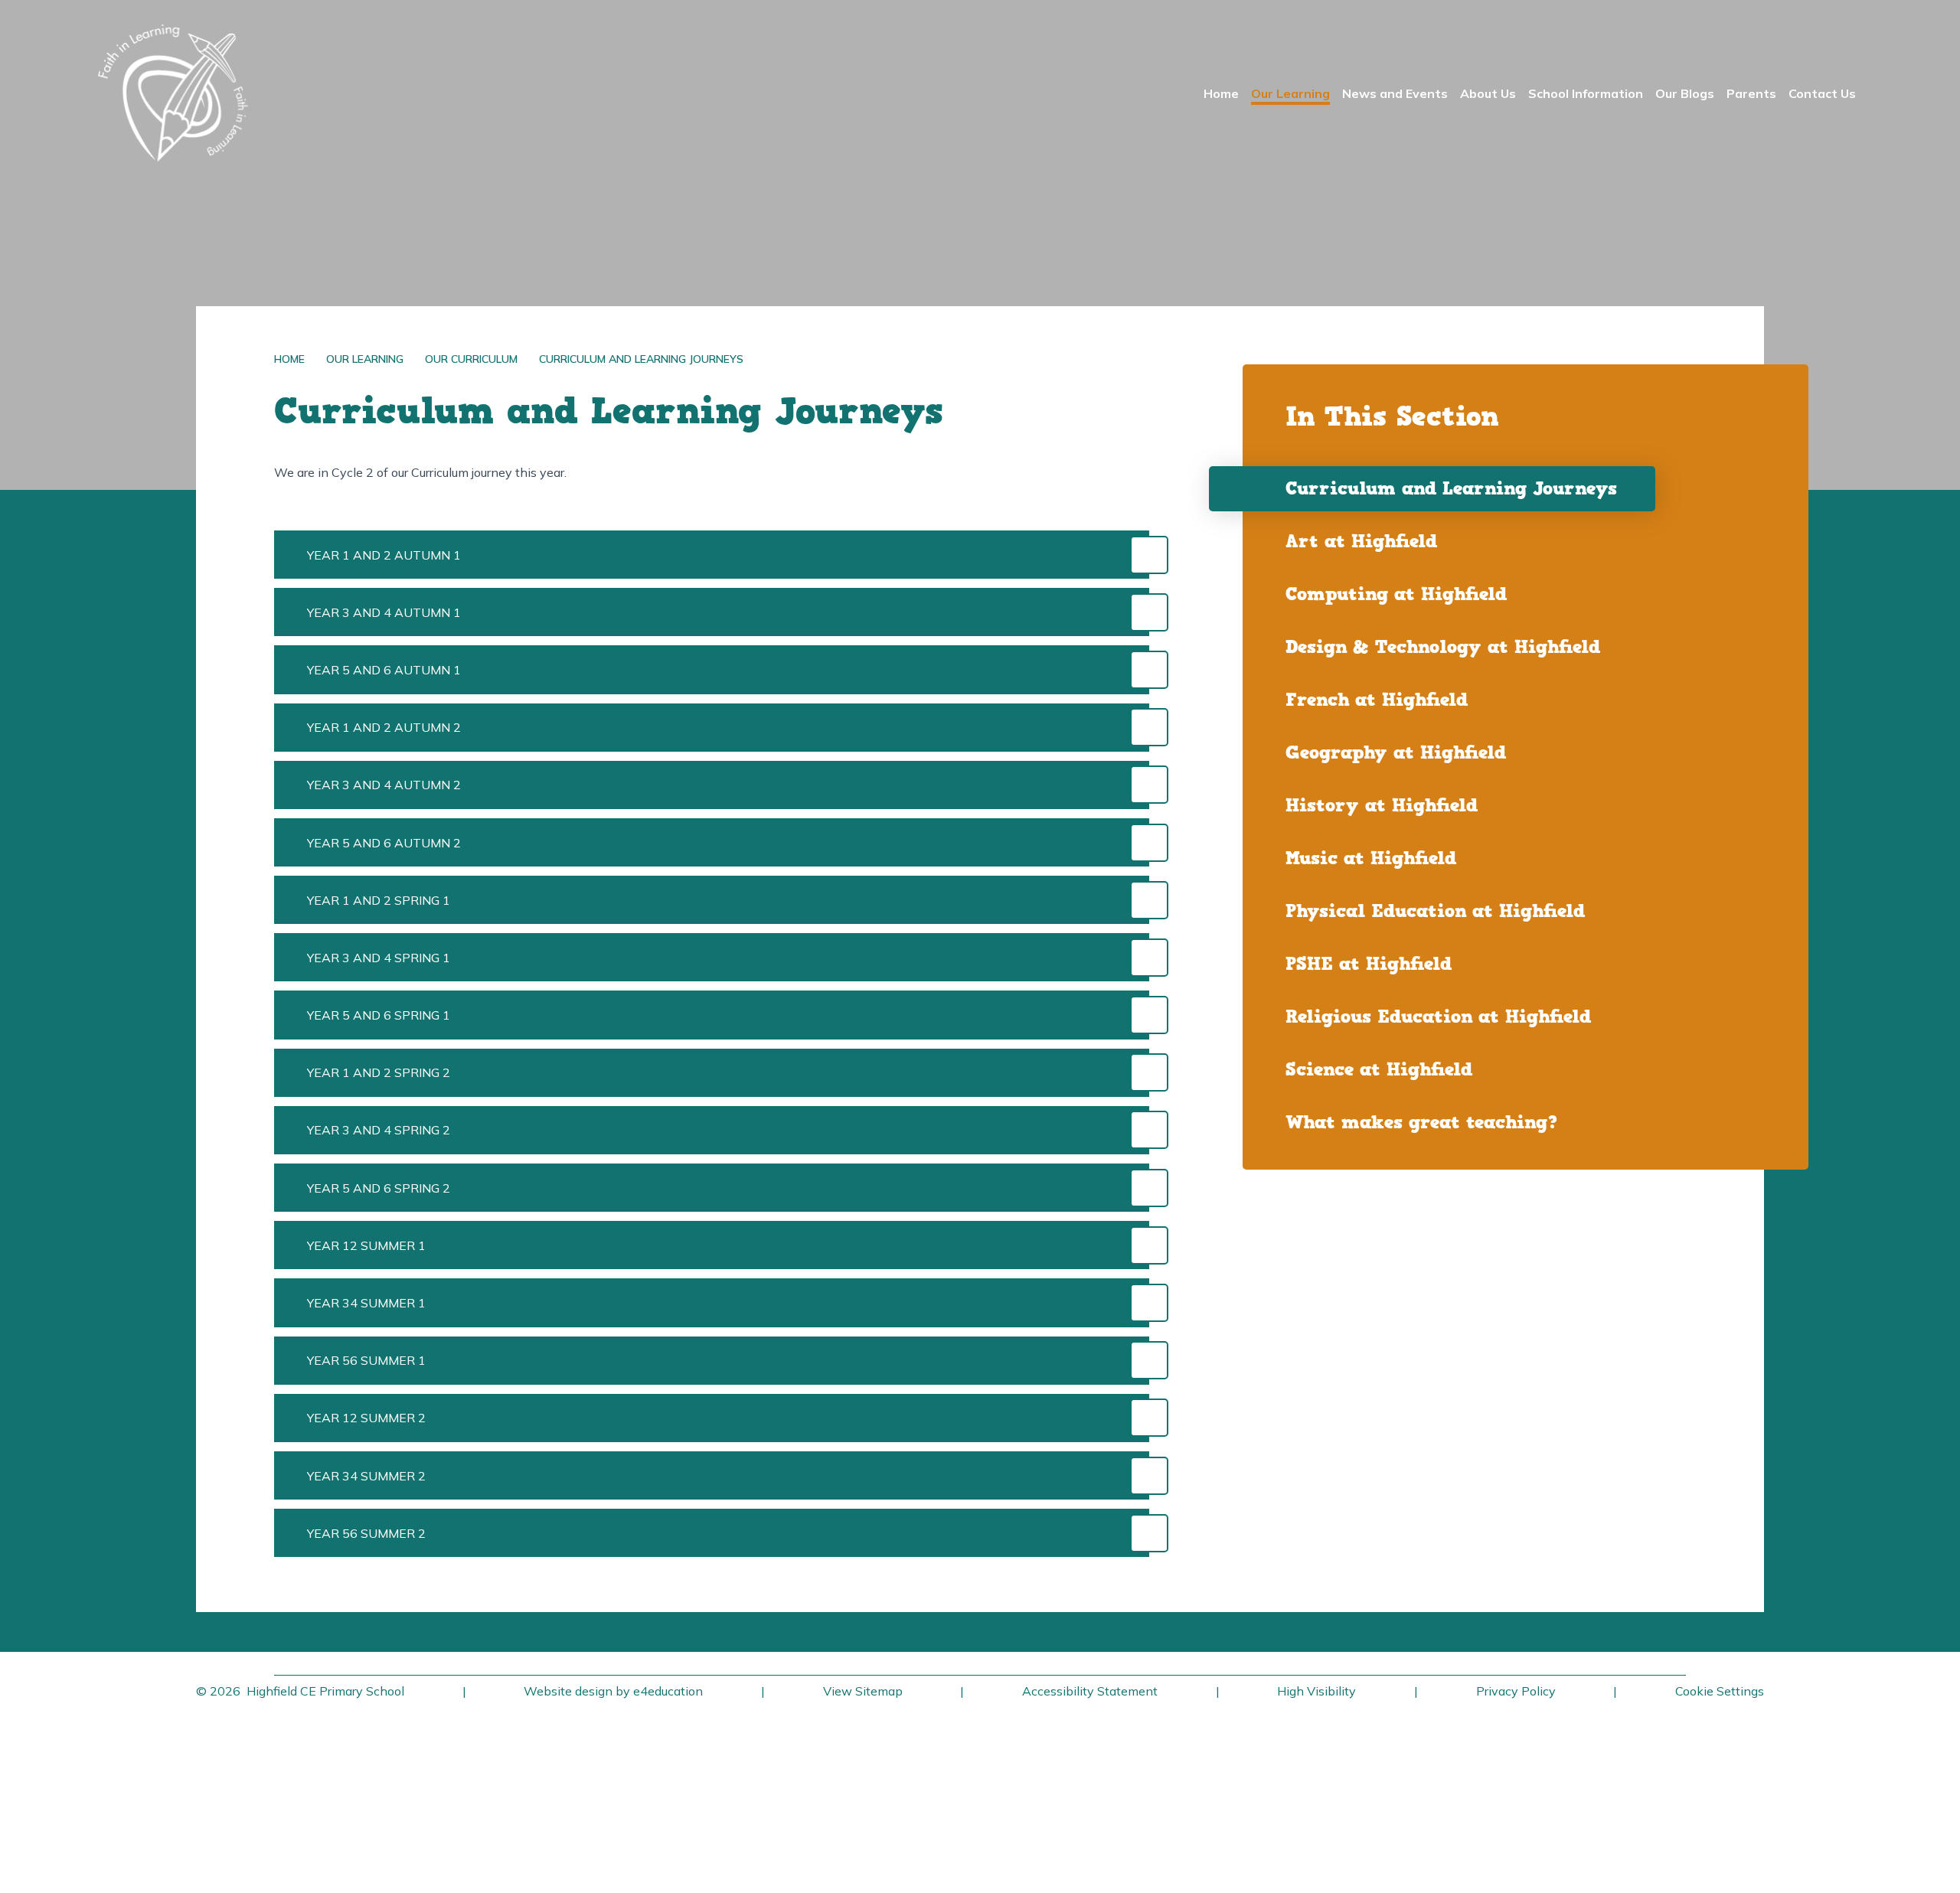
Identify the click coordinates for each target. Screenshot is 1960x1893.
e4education (668, 1691)
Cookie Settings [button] (1720, 1691)
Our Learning (365, 359)
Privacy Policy (1516, 1691)
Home (289, 359)
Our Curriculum (471, 359)
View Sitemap (863, 1691)
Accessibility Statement (1090, 1691)
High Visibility (1316, 1691)
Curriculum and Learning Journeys (641, 359)
